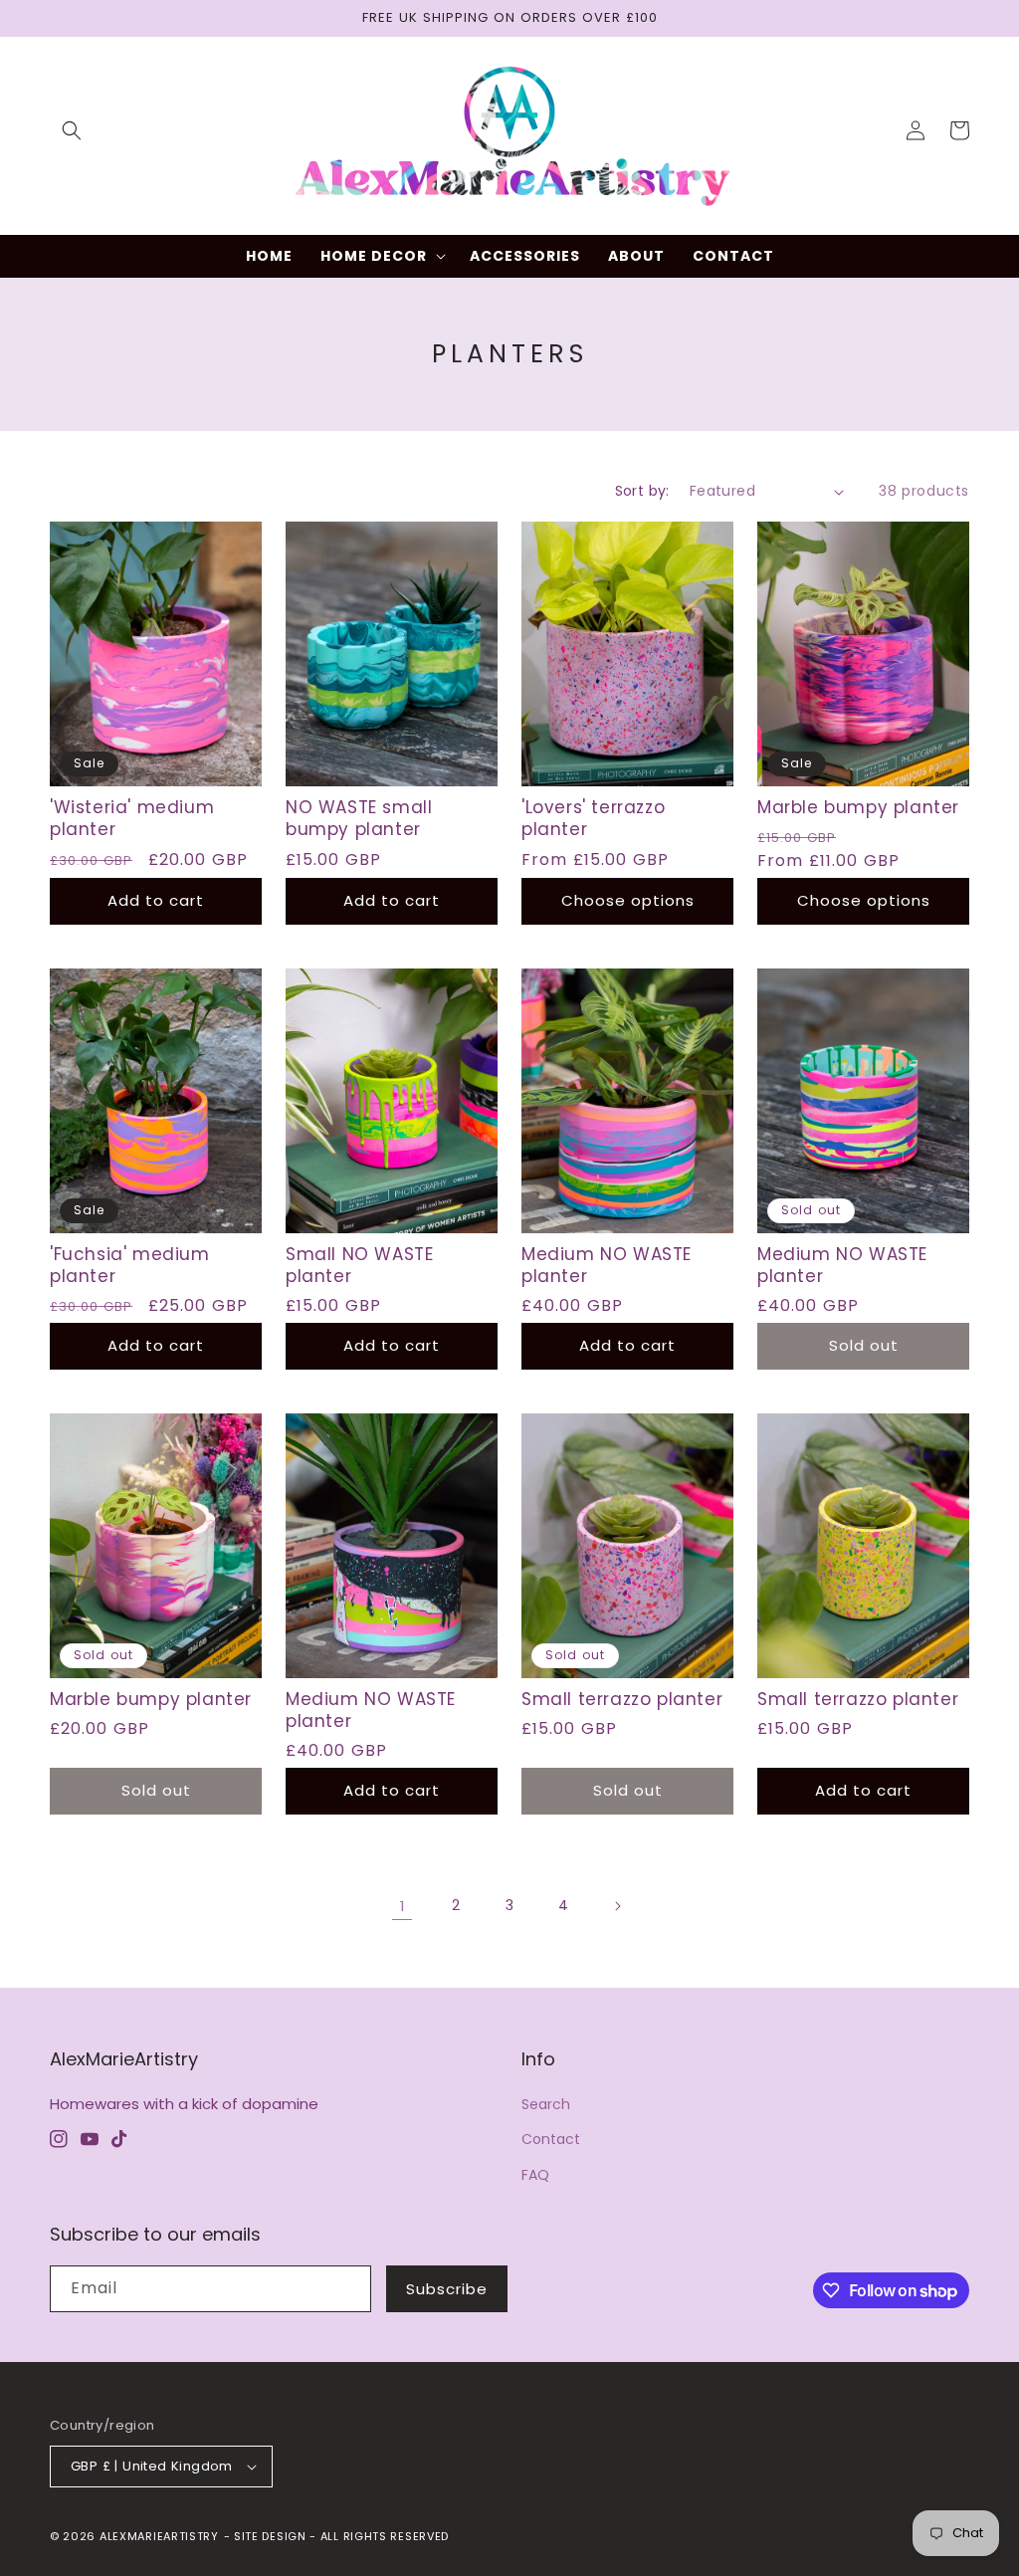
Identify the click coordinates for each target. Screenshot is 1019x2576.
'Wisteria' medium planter (132, 818)
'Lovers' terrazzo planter (593, 818)
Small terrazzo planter (622, 1699)
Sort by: (642, 491)
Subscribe (447, 2289)
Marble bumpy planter (858, 807)
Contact (551, 2139)
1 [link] (403, 1906)
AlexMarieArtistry (159, 2536)
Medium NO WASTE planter (607, 1265)
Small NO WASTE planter (359, 1265)
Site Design (270, 2536)
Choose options (628, 900)
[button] (72, 130)
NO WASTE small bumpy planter (359, 818)
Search (546, 2104)
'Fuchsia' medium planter (130, 1265)
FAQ (535, 2175)
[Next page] (617, 1906)
